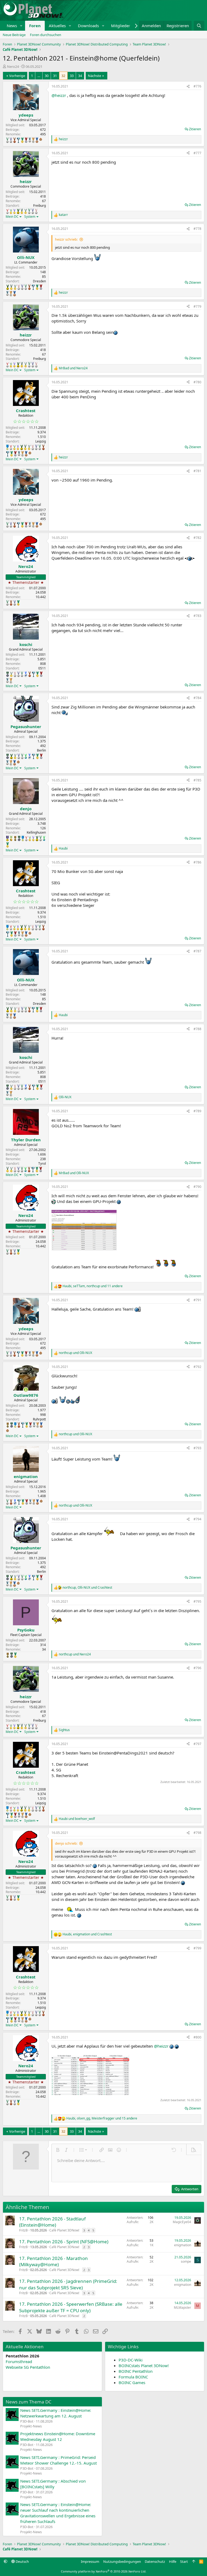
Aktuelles (57, 26)
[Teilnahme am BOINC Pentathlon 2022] (26, 140)
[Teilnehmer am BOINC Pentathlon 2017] (36, 211)
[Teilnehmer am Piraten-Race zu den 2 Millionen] (11, 838)
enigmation (183, 2245)
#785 (197, 780)
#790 (197, 1187)
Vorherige (17, 76)
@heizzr (59, 95)
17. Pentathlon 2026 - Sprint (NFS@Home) (64, 2242)
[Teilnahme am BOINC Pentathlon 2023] (30, 140)
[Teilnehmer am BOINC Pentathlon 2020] (15, 140)
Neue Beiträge (14, 35)
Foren (35, 26)
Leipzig (41, 441)
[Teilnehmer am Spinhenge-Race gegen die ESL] (8, 674)
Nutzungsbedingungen (122, 2561)
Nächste (94, 76)
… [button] (39, 76)
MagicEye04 (182, 2222)
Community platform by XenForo (104, 2571)
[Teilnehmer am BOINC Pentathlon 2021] (22, 140)
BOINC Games (132, 2382)
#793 (197, 1448)
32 (63, 76)
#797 (197, 1744)
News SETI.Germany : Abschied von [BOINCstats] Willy (53, 2484)
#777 (197, 153)
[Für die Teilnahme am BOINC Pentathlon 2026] (41, 139)
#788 (197, 1029)
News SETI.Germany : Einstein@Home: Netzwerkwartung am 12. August (56, 2413)
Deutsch (22, 2561)
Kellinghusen (36, 832)
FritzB (23, 2230)
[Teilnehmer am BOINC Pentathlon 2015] (22, 211)
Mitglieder (121, 26)
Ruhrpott (39, 1419)
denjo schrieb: (66, 1843)
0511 (42, 668)
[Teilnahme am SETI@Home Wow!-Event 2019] (26, 756)
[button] (21, 26)
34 (80, 76)
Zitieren (195, 129)
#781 (197, 471)
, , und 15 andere (102, 2118)
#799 (197, 1948)
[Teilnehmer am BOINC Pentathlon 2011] (7, 211)
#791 (197, 1300)
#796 (197, 1668)
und (73, 368)
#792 (197, 1367)
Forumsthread (19, 2361)
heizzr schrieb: (66, 239)
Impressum (90, 2561)
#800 (197, 2037)
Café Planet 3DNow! (64, 2230)
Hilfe (173, 2561)
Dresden (39, 281)
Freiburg (39, 206)
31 (55, 76)
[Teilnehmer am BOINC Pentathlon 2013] (14, 211)
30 (47, 76)
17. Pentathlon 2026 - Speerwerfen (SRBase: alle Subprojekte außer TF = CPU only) (71, 2307)
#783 (197, 616)
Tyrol (42, 1164)
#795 (197, 1601)
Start (184, 2561)
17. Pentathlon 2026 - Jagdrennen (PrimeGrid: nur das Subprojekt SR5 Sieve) (68, 2284)
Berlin (41, 750)
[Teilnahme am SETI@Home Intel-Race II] (26, 674)
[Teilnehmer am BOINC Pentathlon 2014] (18, 211)
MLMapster (182, 2307)
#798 (197, 1833)
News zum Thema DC (29, 2402)
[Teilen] (188, 87)
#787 (197, 951)
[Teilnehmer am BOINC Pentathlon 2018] (11, 140)
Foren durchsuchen (46, 35)
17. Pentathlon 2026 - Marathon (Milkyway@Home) (54, 2261)
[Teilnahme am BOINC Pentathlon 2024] (33, 140)
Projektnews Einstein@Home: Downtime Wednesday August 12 (58, 2436)
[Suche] (199, 26)
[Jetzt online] (26, 1390)
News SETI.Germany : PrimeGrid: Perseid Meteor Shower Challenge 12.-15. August (58, 2460)
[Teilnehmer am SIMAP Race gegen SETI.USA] (7, 838)
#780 (197, 382)
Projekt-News (31, 2426)
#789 (197, 1111)
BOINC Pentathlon (136, 2371)
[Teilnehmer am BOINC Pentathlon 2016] (26, 211)
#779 (197, 306)
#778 (197, 229)
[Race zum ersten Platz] (7, 447)
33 (72, 76)
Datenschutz (155, 2561)
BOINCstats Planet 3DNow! (144, 2366)
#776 (197, 86)
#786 (197, 862)
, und (87, 1588)
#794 (197, 1519)
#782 (197, 538)
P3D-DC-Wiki (131, 2360)
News (12, 26)
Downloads (88, 26)
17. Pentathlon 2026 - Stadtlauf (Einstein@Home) (52, 2222)
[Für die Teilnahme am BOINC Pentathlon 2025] (37, 140)
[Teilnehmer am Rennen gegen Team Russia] (15, 838)
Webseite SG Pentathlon (28, 2367)
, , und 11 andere (93, 1286)
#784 (197, 698)
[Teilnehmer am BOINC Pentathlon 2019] (7, 140)
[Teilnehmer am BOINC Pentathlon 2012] (11, 211)
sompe (186, 2261)
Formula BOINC (133, 2377)
